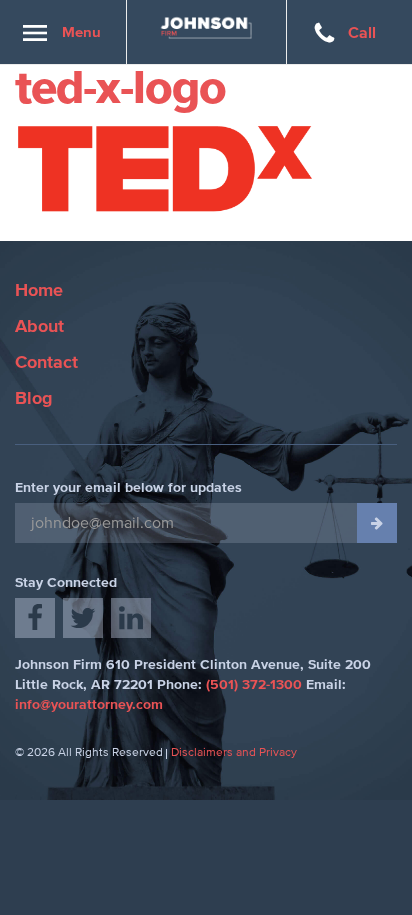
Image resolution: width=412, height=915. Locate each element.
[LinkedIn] (131, 618)
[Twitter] (83, 618)
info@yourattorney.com (89, 705)
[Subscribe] (377, 523)
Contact (46, 363)
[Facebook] (35, 618)
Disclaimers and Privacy (234, 753)
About (39, 327)
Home (39, 291)
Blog (34, 399)
